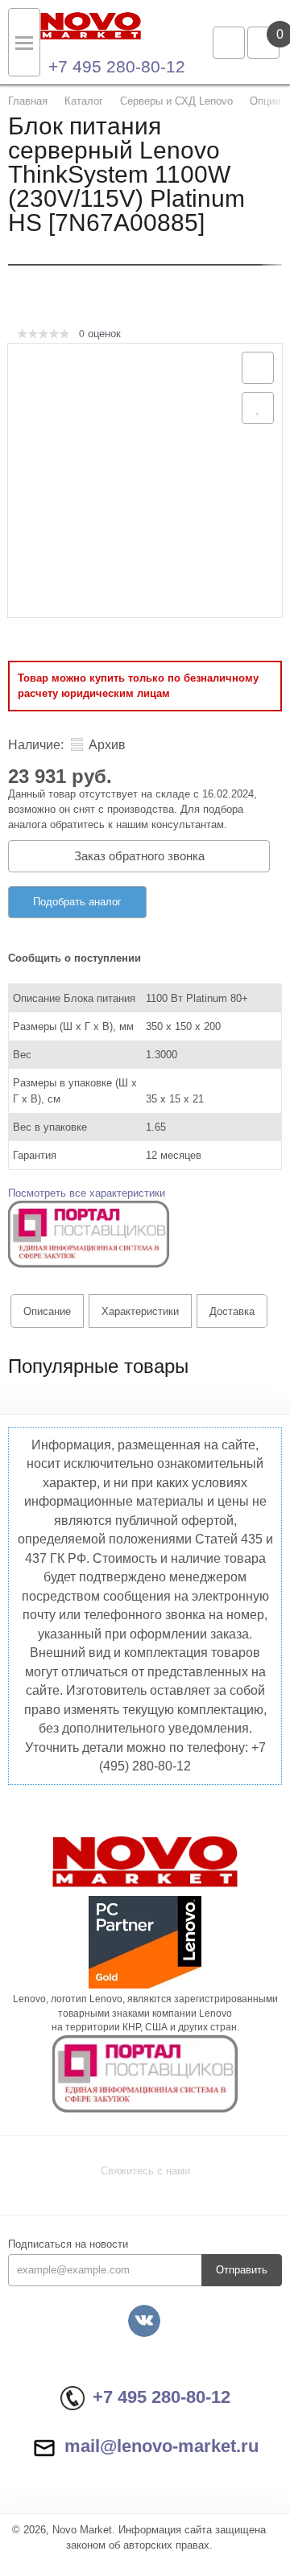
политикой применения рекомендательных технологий (145, 2479)
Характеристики (140, 1311)
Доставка (232, 1311)
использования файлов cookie (95, 2495)
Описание (47, 1311)
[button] (89, 1233)
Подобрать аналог (77, 902)
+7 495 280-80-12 (117, 66)
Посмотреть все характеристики (87, 1193)
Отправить (242, 2270)
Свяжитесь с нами (145, 2171)
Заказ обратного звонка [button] (139, 856)
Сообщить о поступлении (75, 958)
